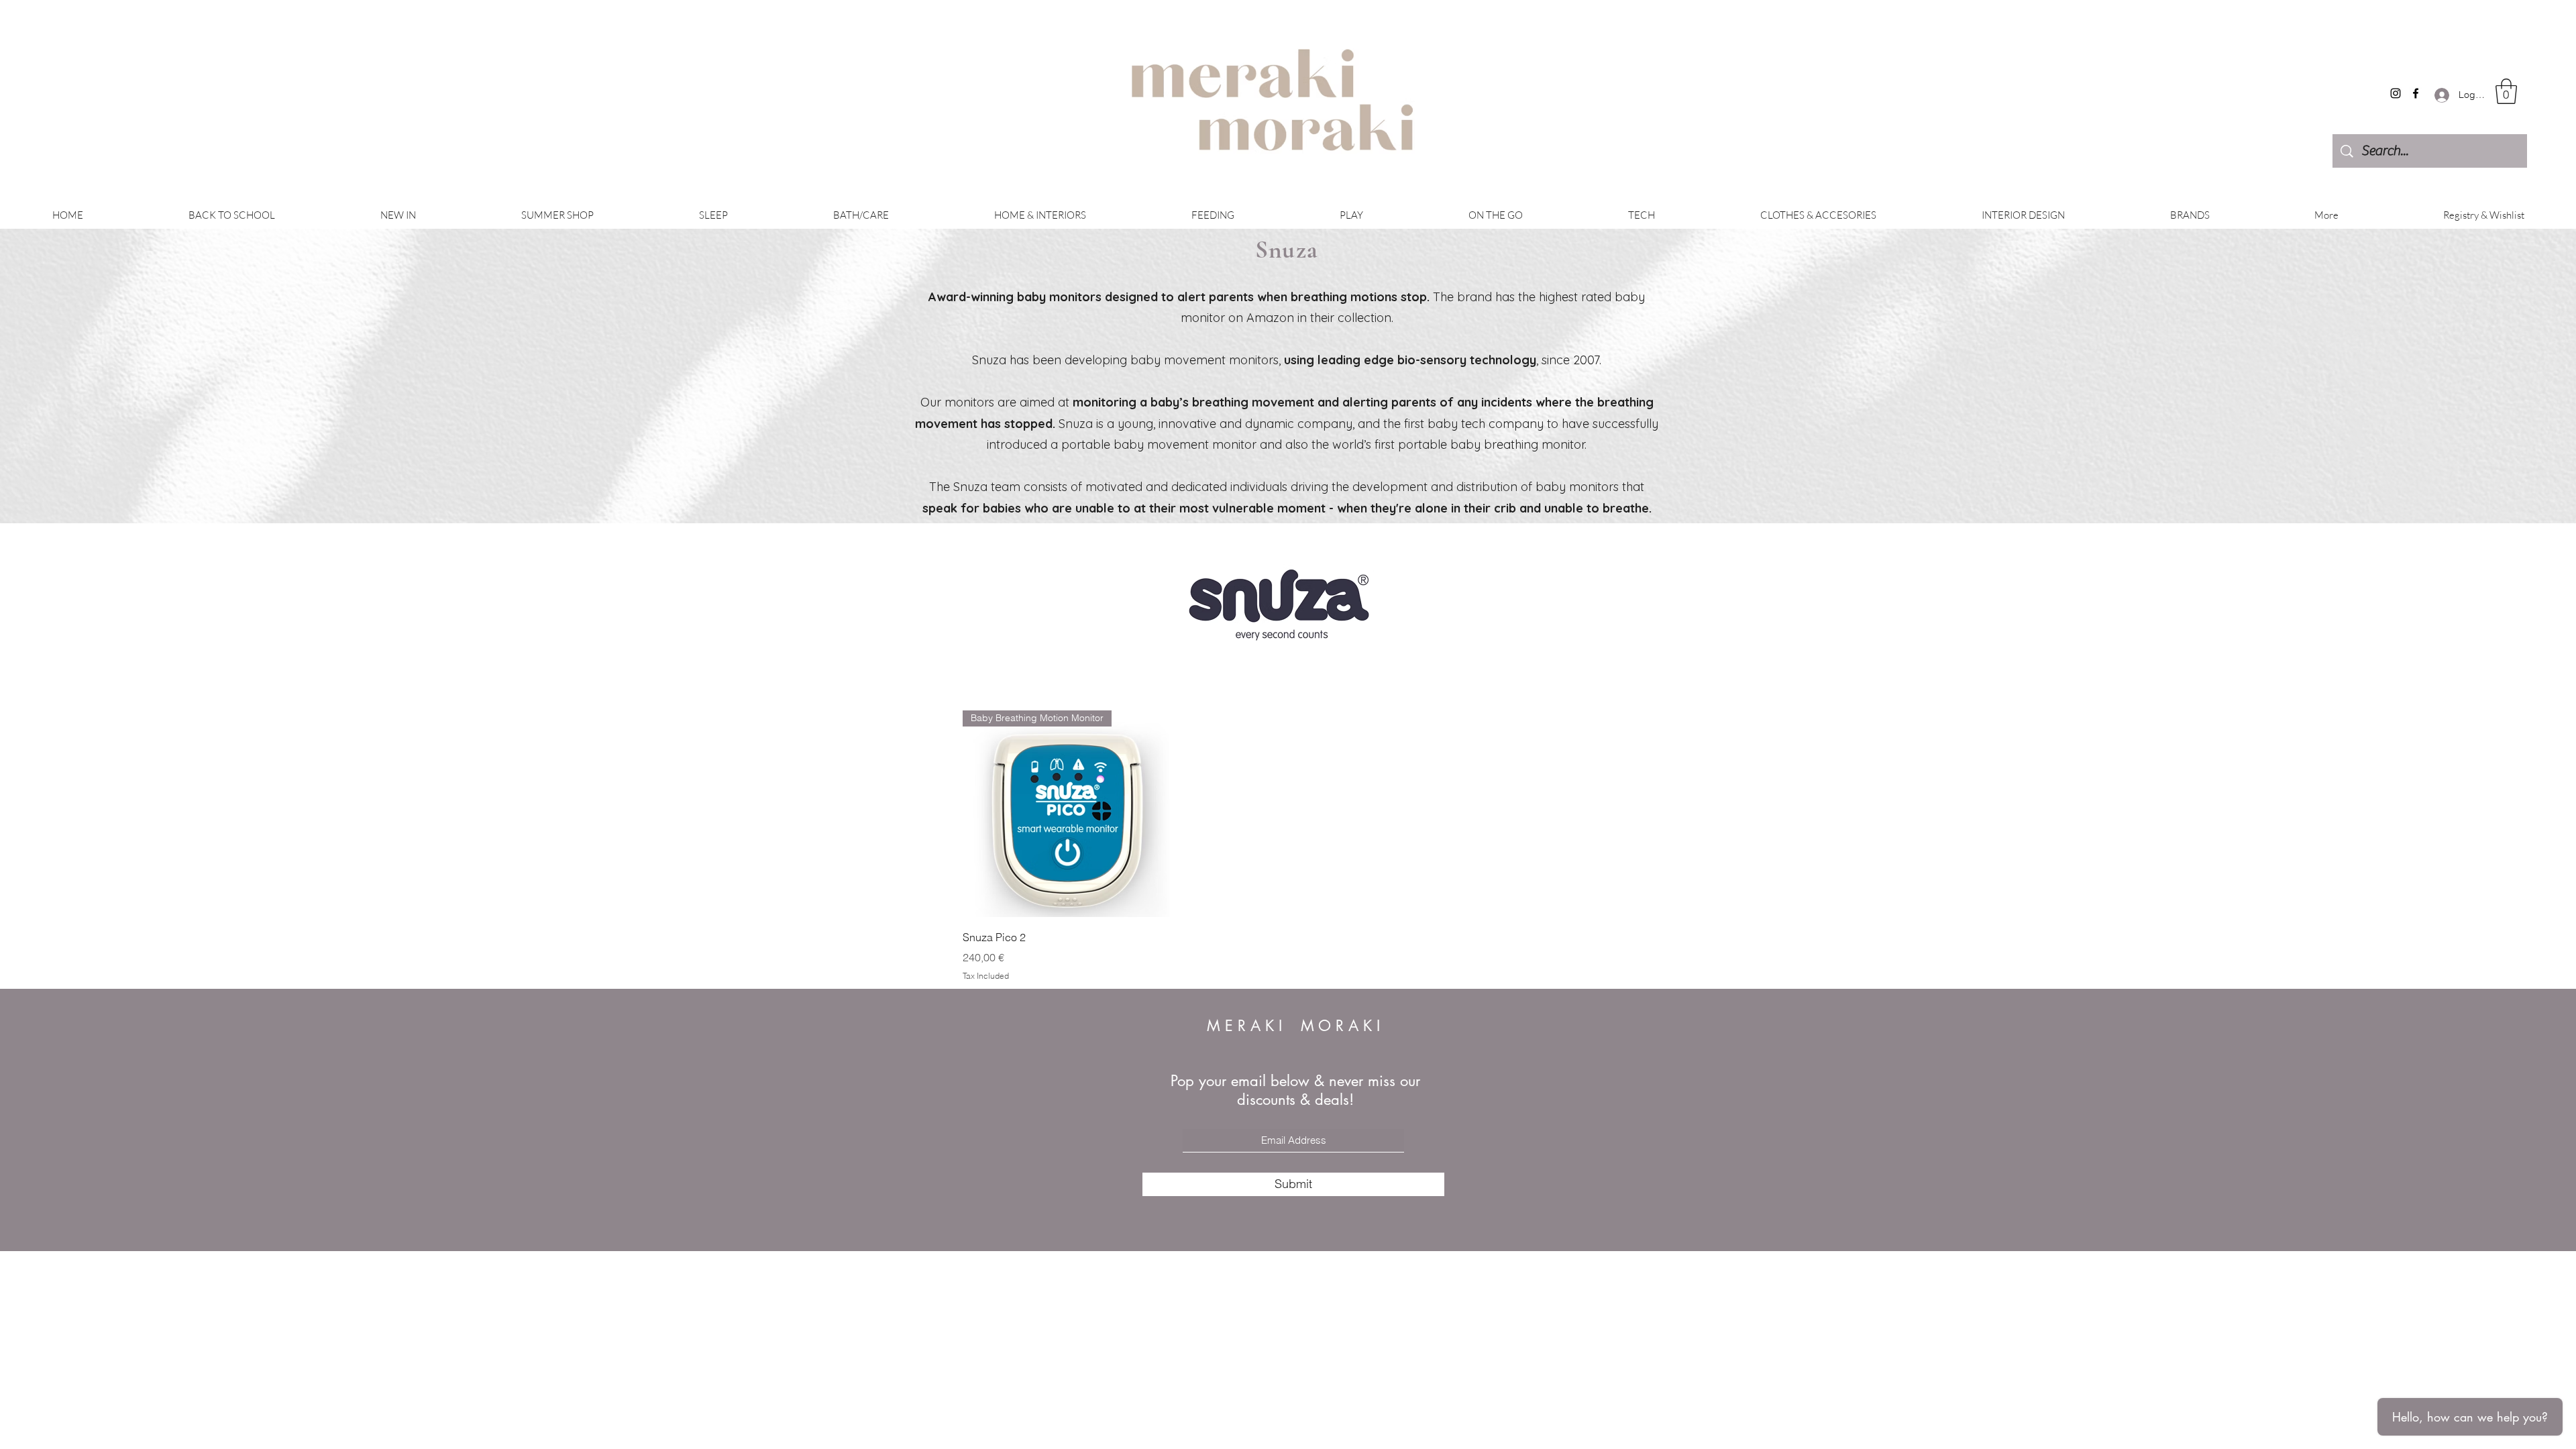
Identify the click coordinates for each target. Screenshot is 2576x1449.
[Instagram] (2396, 93)
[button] (2506, 91)
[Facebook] (2416, 93)
